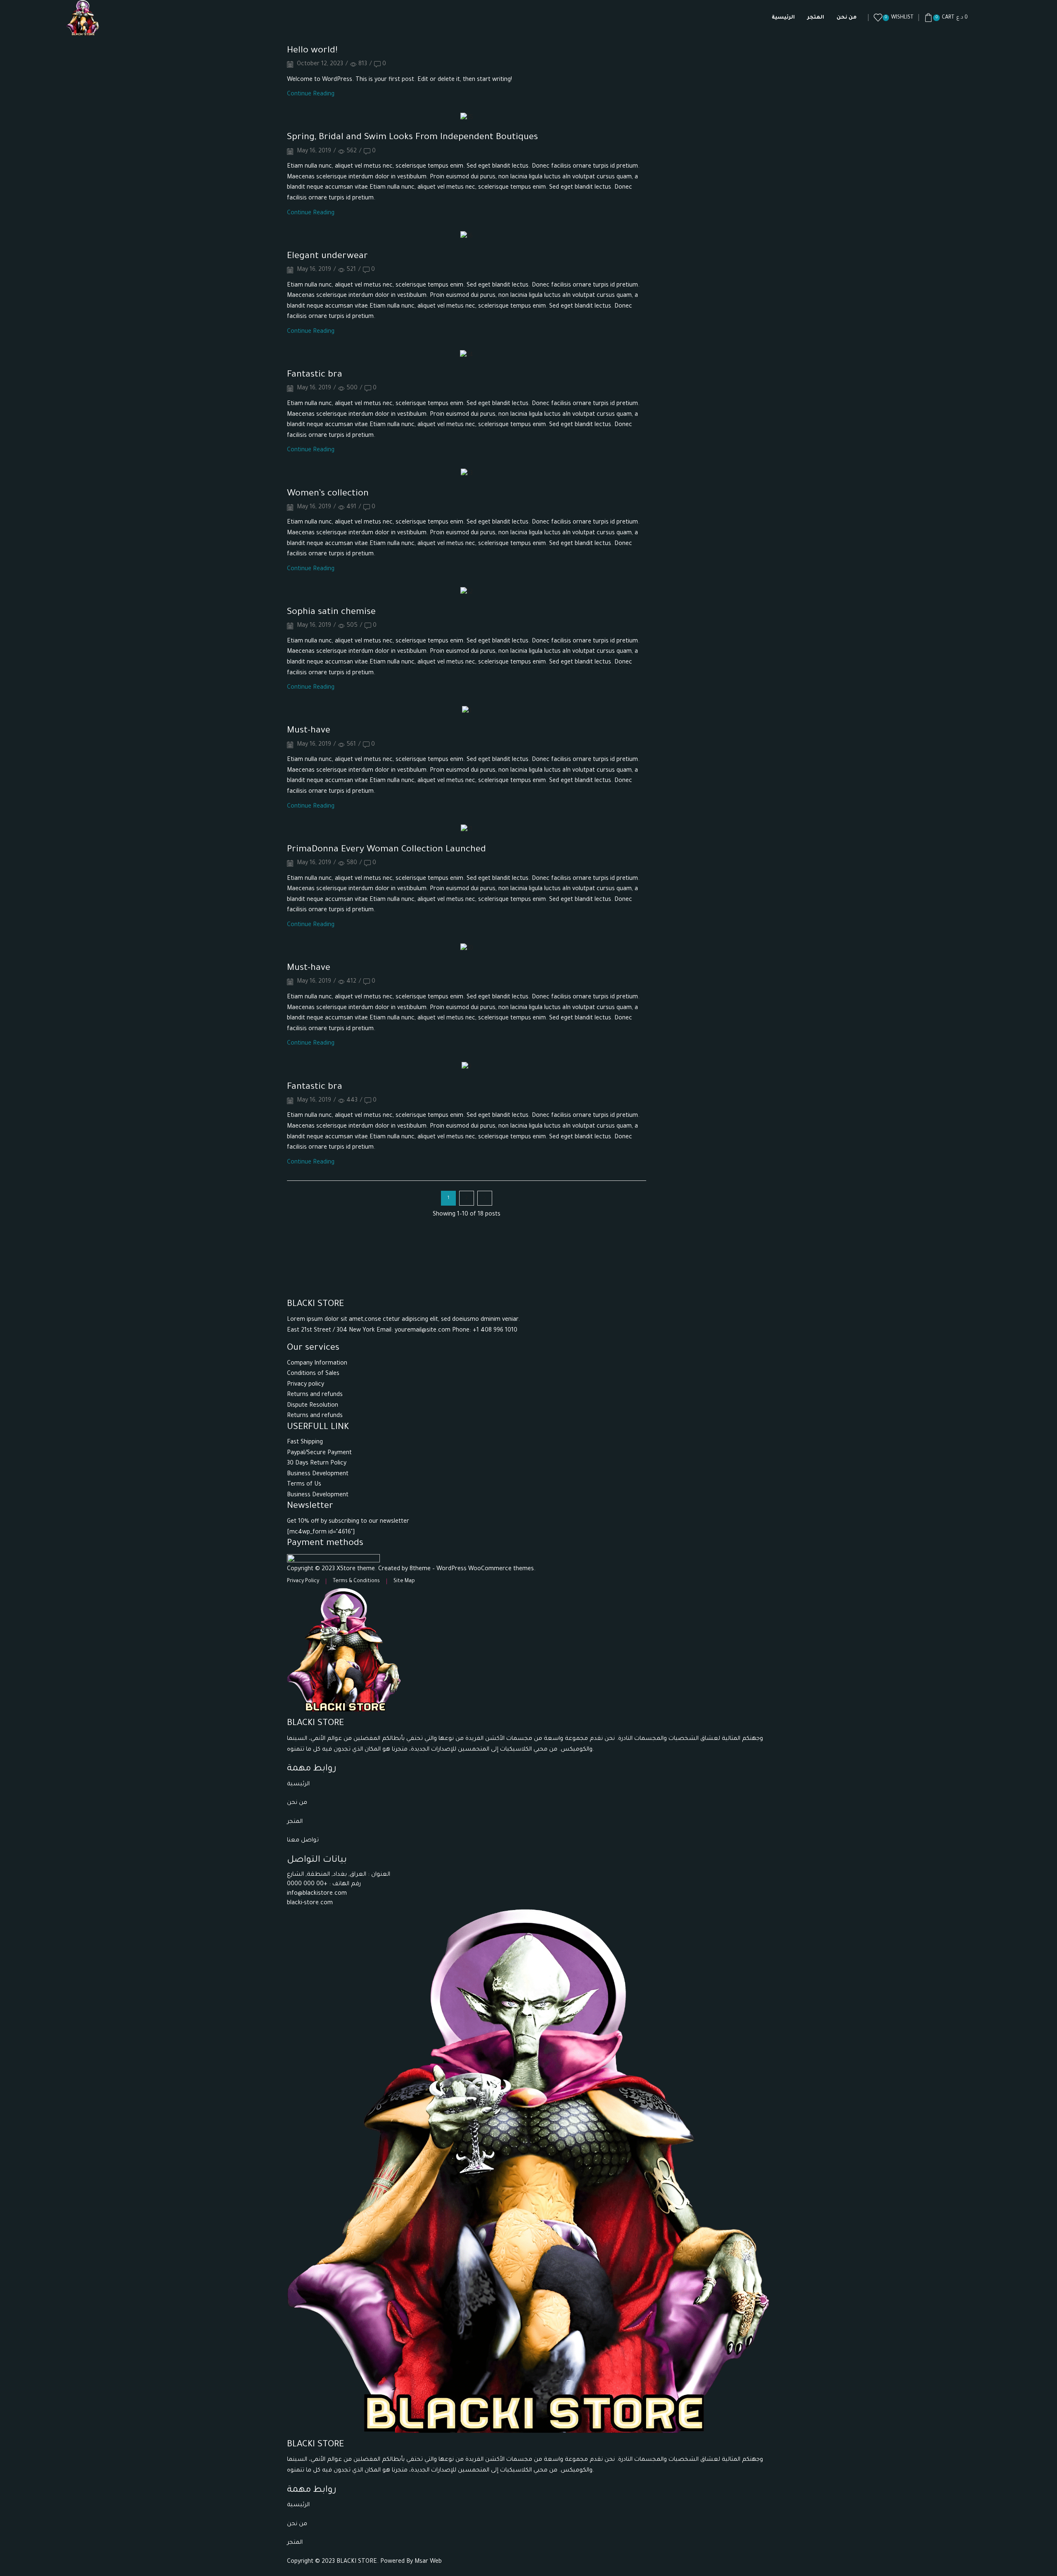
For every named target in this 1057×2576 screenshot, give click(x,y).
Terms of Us (304, 1485)
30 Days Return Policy (317, 1464)
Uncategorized (679, 145)
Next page (485, 1198)
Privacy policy (306, 1385)
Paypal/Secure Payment (319, 1453)
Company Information (317, 1364)
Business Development (318, 1474)
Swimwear (673, 130)
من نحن (847, 18)
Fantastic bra (315, 375)
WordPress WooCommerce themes (485, 1569)
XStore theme (356, 1569)
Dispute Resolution (313, 1406)
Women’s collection (328, 494)
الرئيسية (783, 18)
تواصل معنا (304, 1841)
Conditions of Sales (313, 1374)
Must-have (309, 731)
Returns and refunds (315, 1395)
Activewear (674, 89)
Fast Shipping (305, 1443)
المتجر (816, 18)
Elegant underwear (327, 257)
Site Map (404, 1581)
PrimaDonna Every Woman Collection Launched (386, 850)
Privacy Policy (303, 1581)
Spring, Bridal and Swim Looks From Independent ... (732, 310)
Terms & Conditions (356, 1581)
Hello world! (312, 51)
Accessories (675, 75)
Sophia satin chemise (331, 613)
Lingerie (669, 103)
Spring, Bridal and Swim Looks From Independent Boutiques (412, 138)
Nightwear (673, 117)
